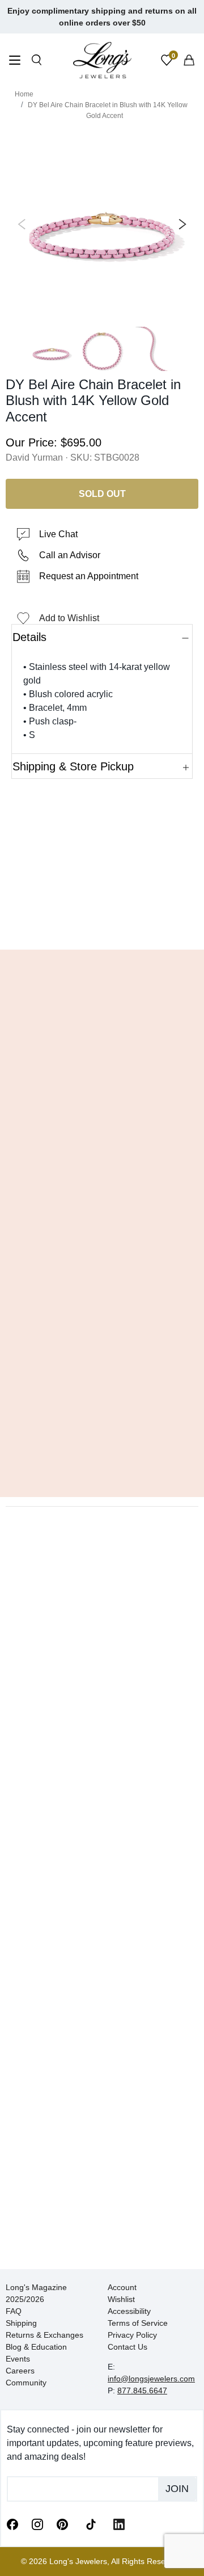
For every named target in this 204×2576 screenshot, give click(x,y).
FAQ (14, 2311)
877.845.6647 (142, 2391)
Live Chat (58, 534)
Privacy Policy (132, 2335)
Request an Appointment (89, 576)
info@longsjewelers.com (151, 2379)
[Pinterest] (62, 2524)
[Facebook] (12, 2524)
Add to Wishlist (69, 618)
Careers (20, 2371)
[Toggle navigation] (15, 62)
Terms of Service (138, 2323)
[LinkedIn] (119, 2524)
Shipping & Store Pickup (73, 766)
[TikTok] (91, 2523)
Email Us (102, 924)
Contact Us (127, 2347)
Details (29, 637)
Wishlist (121, 2299)
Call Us (34, 924)
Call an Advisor (70, 555)
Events (18, 2359)
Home (24, 94)
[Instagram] (37, 2524)
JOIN (177, 2489)
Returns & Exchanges (44, 2335)
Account (122, 2287)
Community (26, 2383)
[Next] (180, 225)
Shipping (21, 2323)
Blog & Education (36, 2347)
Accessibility (129, 2311)
